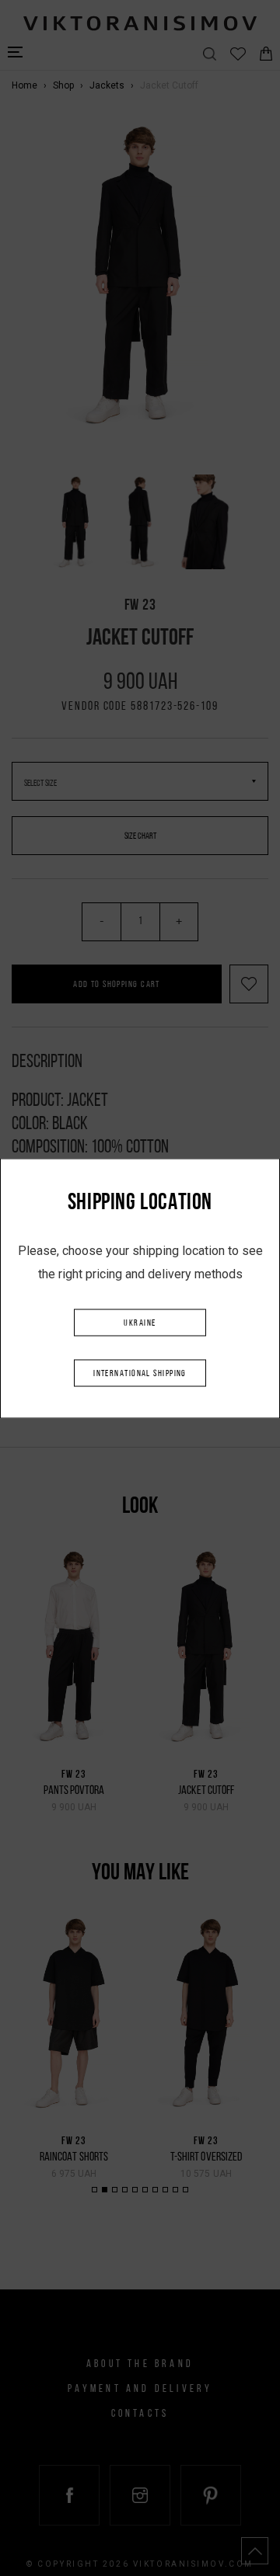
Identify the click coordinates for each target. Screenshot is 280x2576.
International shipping (140, 1373)
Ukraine (140, 1323)
